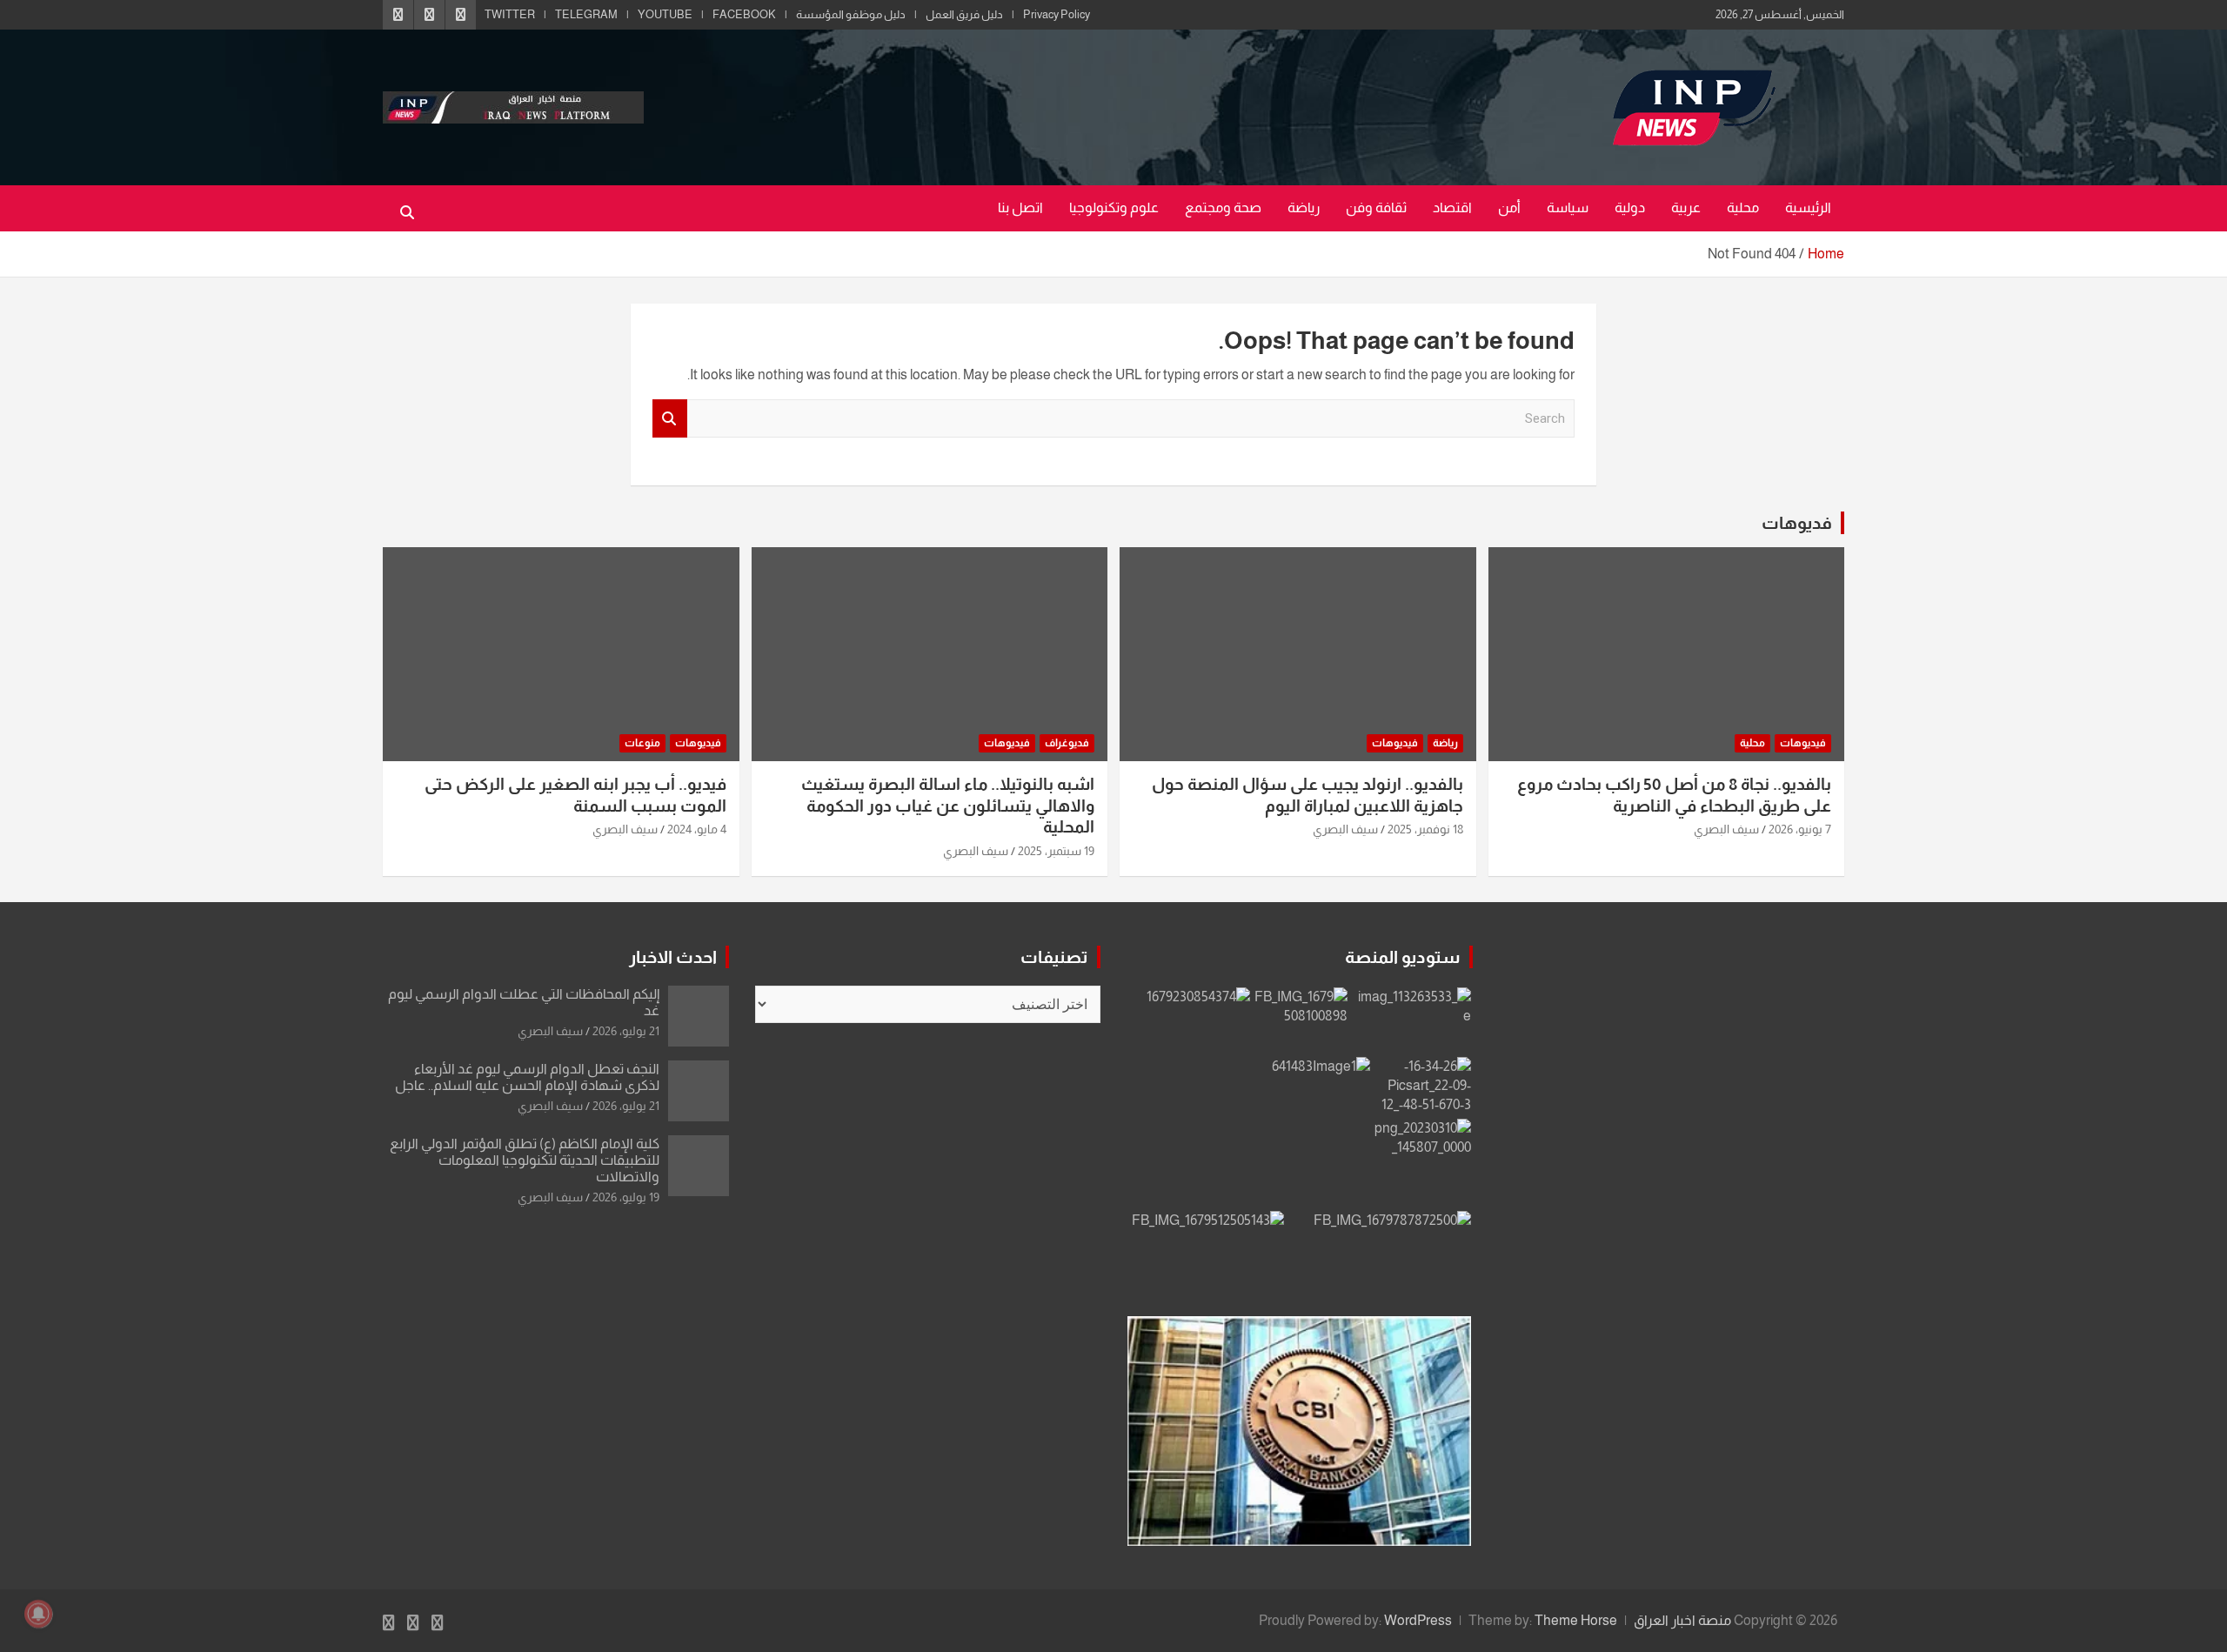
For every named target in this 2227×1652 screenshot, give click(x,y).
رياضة (1304, 207)
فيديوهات (1803, 743)
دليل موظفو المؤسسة (851, 14)
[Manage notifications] (38, 1614)
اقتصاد (1452, 207)
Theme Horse (1576, 1620)
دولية (1630, 207)
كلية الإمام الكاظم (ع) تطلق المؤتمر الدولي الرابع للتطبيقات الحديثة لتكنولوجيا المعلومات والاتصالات (525, 1160)
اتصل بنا (1020, 207)
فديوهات (1797, 523)
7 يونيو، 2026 (1800, 829)
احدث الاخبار (673, 957)
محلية (1743, 207)
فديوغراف (1067, 743)
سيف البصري (1726, 829)
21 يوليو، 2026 (626, 1031)
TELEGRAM (586, 14)
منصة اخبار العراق (1682, 1620)
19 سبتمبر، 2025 (1056, 851)
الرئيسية (1808, 207)
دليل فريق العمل (964, 14)
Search (670, 419)
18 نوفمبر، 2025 (1425, 829)
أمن (1509, 207)
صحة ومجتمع (1223, 207)
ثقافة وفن (1376, 207)
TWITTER (510, 14)
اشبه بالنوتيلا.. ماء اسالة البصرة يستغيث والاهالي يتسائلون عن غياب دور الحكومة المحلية (948, 806)
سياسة (1568, 207)
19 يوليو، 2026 (626, 1197)
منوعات (642, 743)
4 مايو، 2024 (697, 829)
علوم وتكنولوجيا (1114, 207)
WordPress (1418, 1620)
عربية (1686, 207)
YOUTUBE (665, 14)
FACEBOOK (744, 14)
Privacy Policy (1057, 14)
